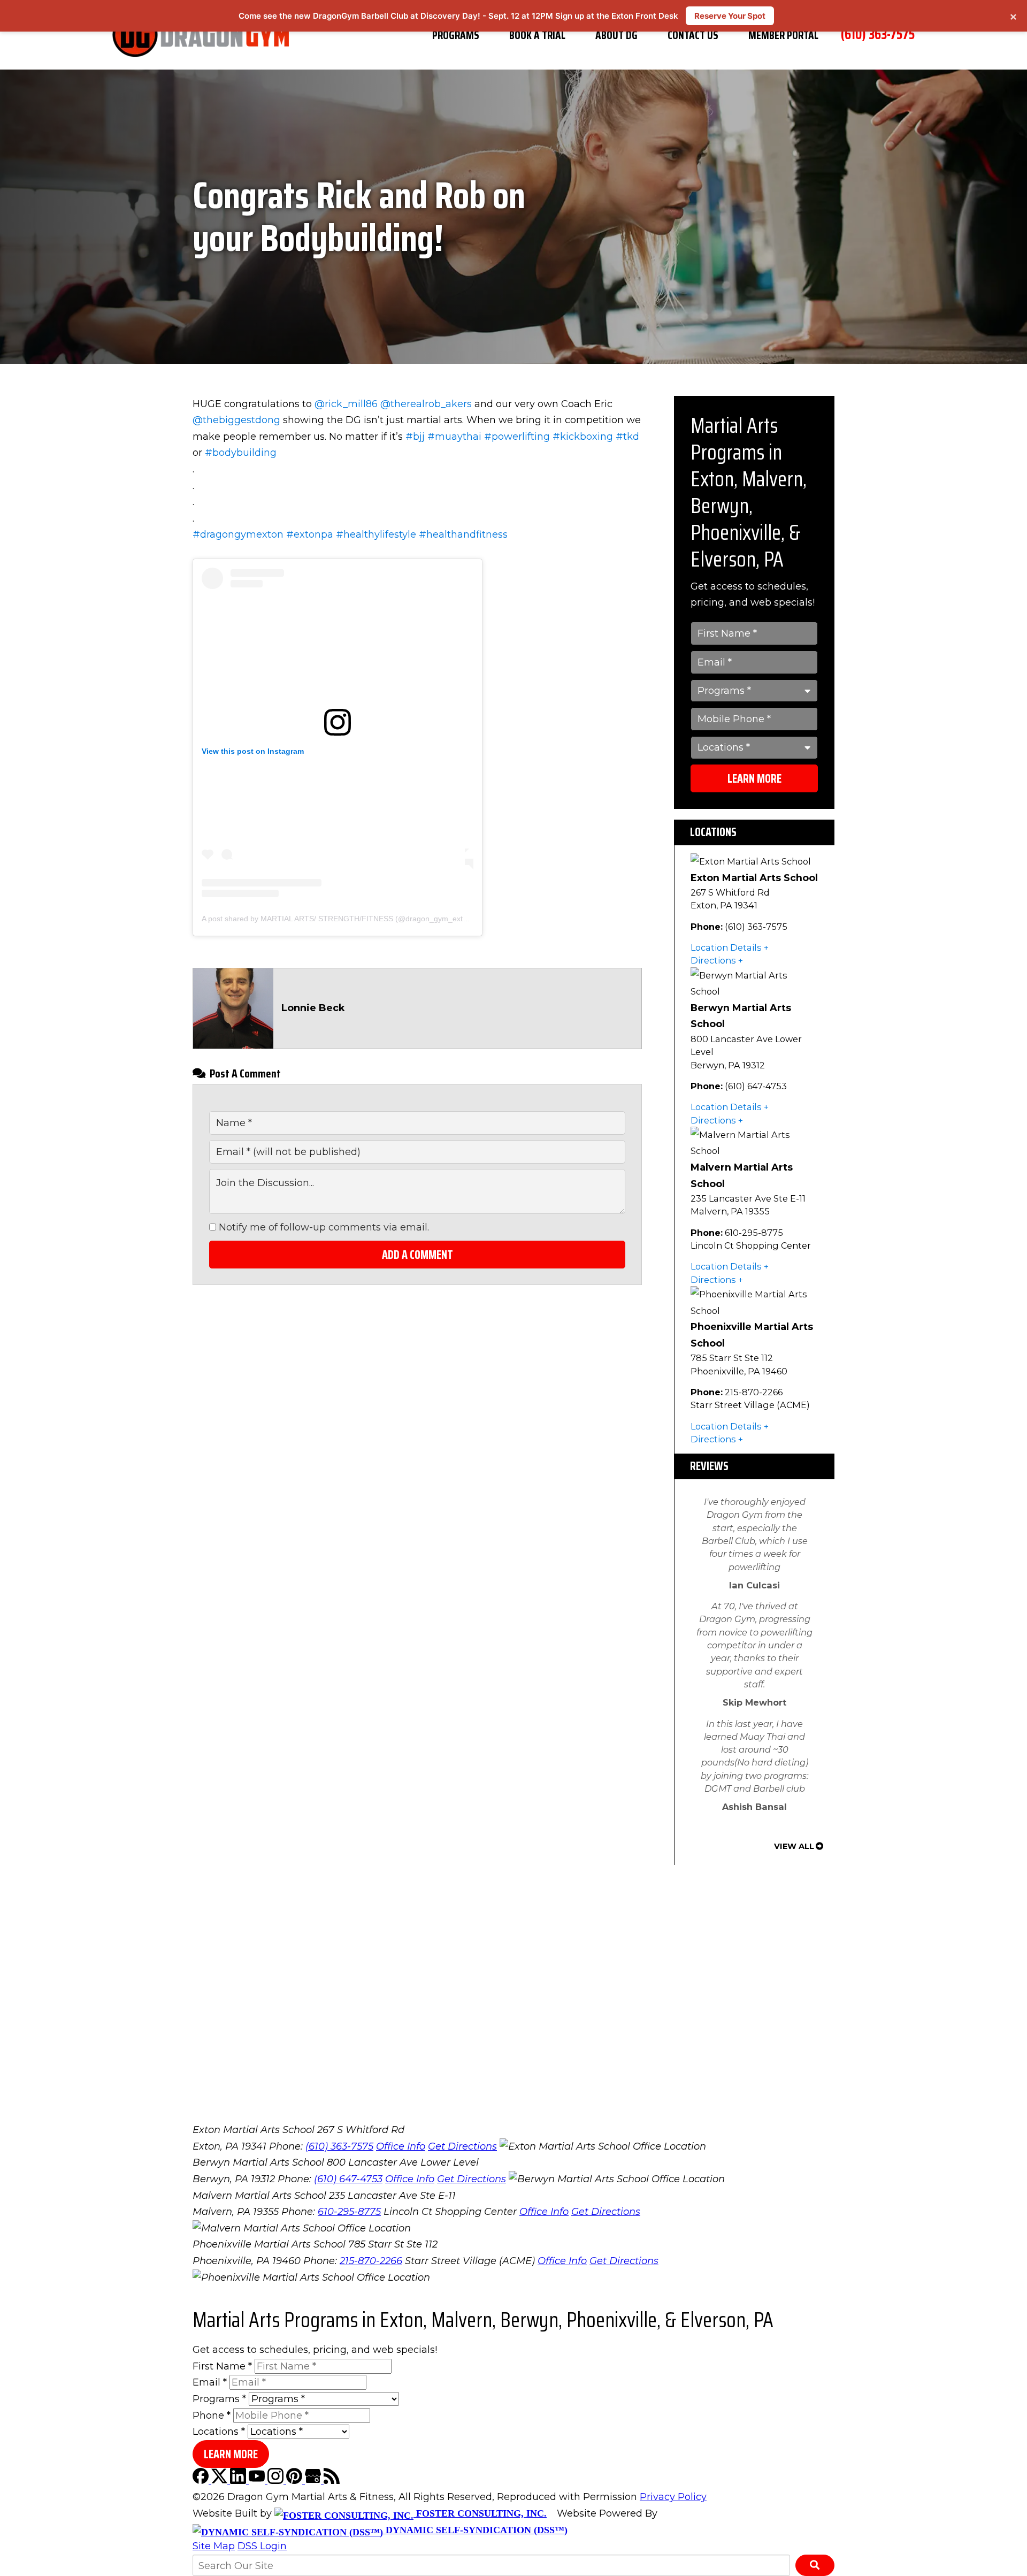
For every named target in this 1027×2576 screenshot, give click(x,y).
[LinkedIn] (239, 2481)
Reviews (709, 1466)
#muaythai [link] (454, 437)
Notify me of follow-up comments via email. (323, 1227)
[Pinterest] (296, 2481)
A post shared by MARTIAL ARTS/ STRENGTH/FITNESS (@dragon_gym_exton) (338, 919)
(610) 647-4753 (348, 2179)
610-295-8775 (349, 2212)
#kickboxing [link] (583, 437)
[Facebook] (202, 2481)
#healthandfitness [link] (463, 534)
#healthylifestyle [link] (376, 534)
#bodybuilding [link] (241, 453)
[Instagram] (277, 2481)
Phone (212, 2416)
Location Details (726, 947)
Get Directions (462, 2146)
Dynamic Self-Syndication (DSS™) (475, 2530)
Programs (456, 35)
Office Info (401, 2146)
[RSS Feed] (332, 2481)
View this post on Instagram (253, 751)
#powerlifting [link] (517, 437)
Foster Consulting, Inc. (480, 2513)
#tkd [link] (627, 437)
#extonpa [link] (310, 534)
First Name (222, 2366)
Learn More (754, 779)
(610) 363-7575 (878, 34)
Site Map (214, 2546)
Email (210, 2382)
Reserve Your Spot (730, 16)
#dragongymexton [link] (238, 534)
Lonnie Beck (313, 1008)
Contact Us (693, 35)
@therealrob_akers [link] (426, 404)
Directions (713, 960)
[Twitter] (221, 2481)
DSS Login (262, 2546)
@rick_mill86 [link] (346, 404)
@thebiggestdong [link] (236, 420)
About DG (616, 35)
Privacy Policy (673, 2497)
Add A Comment (417, 1255)
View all (794, 1846)
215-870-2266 (371, 2261)
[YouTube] (258, 2481)
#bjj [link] (415, 437)
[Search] (815, 2565)
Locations (219, 2432)
